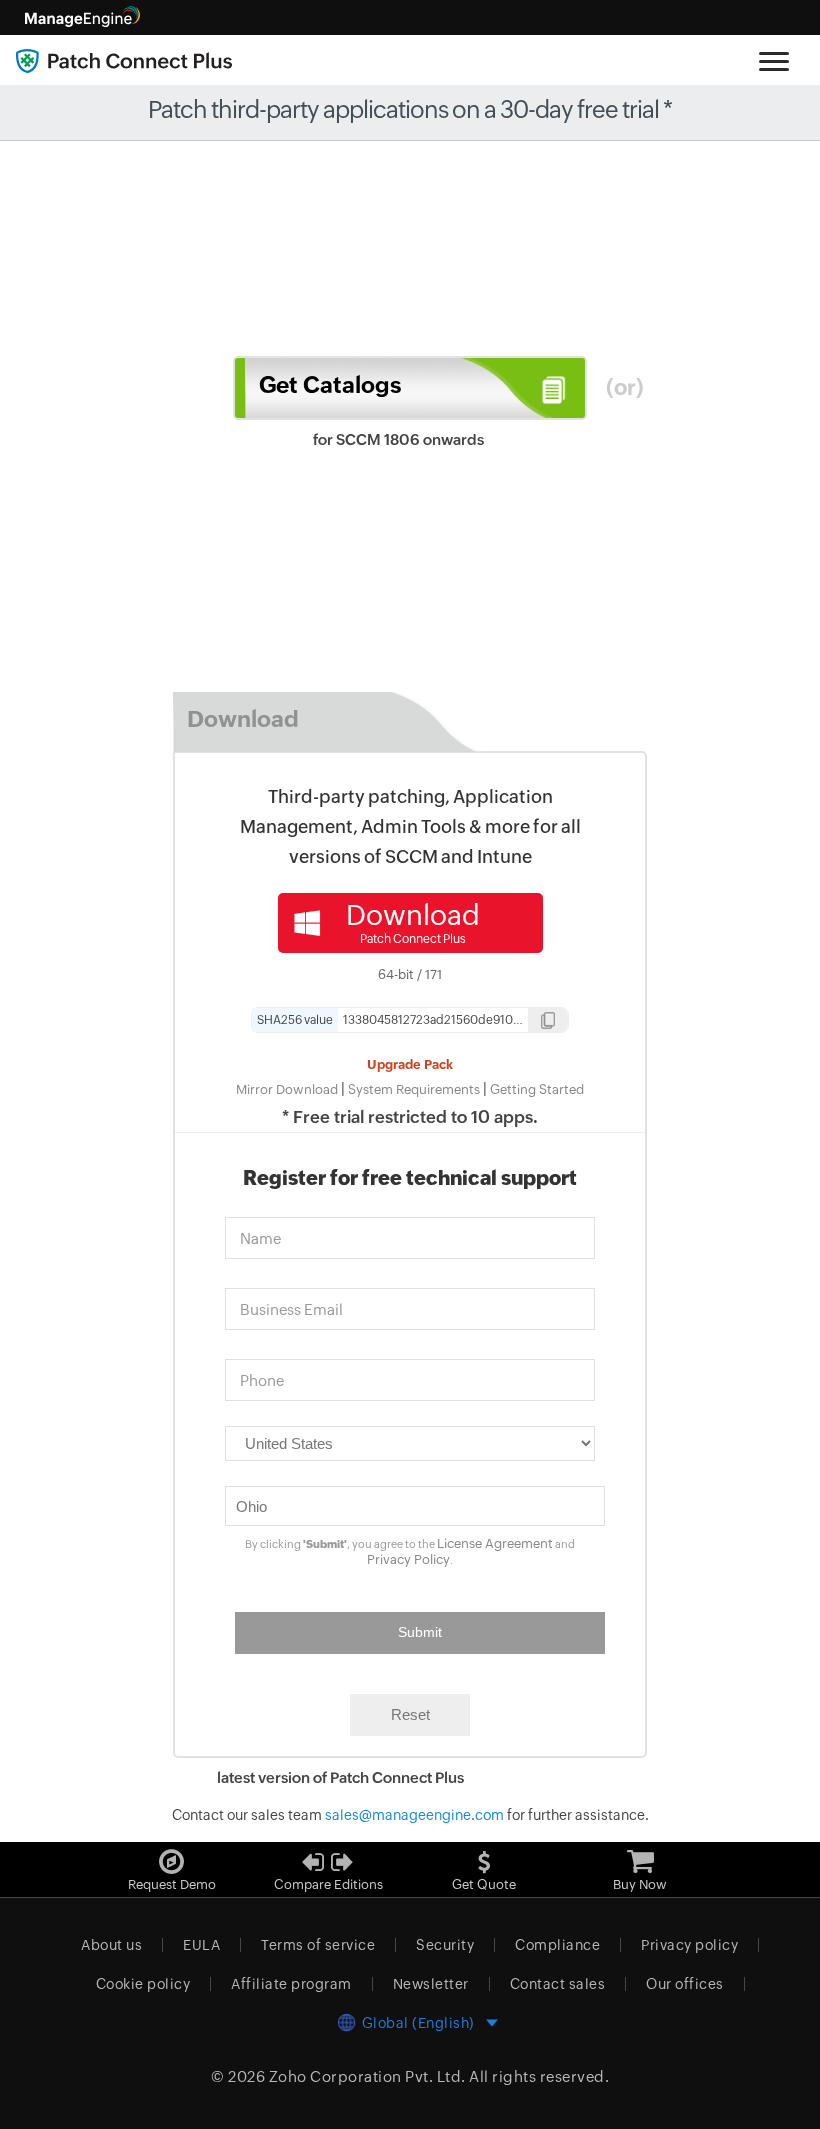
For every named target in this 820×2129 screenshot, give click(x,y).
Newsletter (431, 1984)
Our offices (685, 1984)
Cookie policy (143, 1984)
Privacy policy (689, 1945)
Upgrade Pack (410, 1064)
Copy (548, 1022)
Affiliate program (291, 1984)
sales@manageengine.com (414, 1815)
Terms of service (318, 1945)
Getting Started (537, 1089)
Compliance (557, 1945)
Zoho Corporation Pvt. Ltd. (367, 2076)
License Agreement (495, 1543)
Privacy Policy (408, 1559)
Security (445, 1945)
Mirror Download (287, 1089)
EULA (201, 1945)
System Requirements (414, 1089)
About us (111, 1945)
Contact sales (558, 1984)
